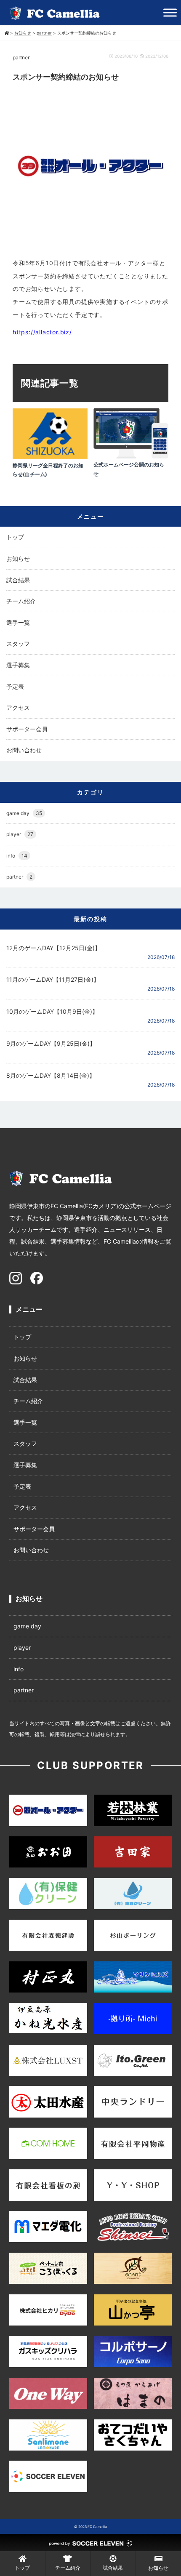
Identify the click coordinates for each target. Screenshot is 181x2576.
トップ (15, 537)
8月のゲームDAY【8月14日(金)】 (51, 1075)
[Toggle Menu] (170, 12)
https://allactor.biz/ (42, 332)
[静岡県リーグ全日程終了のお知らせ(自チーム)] (50, 457)
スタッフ (18, 643)
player (20, 834)
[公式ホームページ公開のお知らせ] (131, 456)
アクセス (18, 707)
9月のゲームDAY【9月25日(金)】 (51, 1043)
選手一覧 (18, 622)
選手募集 (18, 665)
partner (21, 57)
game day (24, 813)
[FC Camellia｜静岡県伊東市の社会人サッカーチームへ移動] (7, 33)
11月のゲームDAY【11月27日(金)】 (53, 979)
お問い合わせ (24, 750)
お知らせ (18, 558)
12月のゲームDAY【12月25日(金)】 (53, 948)
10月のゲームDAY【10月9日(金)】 (52, 1011)
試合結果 (18, 580)
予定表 (15, 686)
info (17, 856)
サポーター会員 (27, 729)
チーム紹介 (21, 601)
